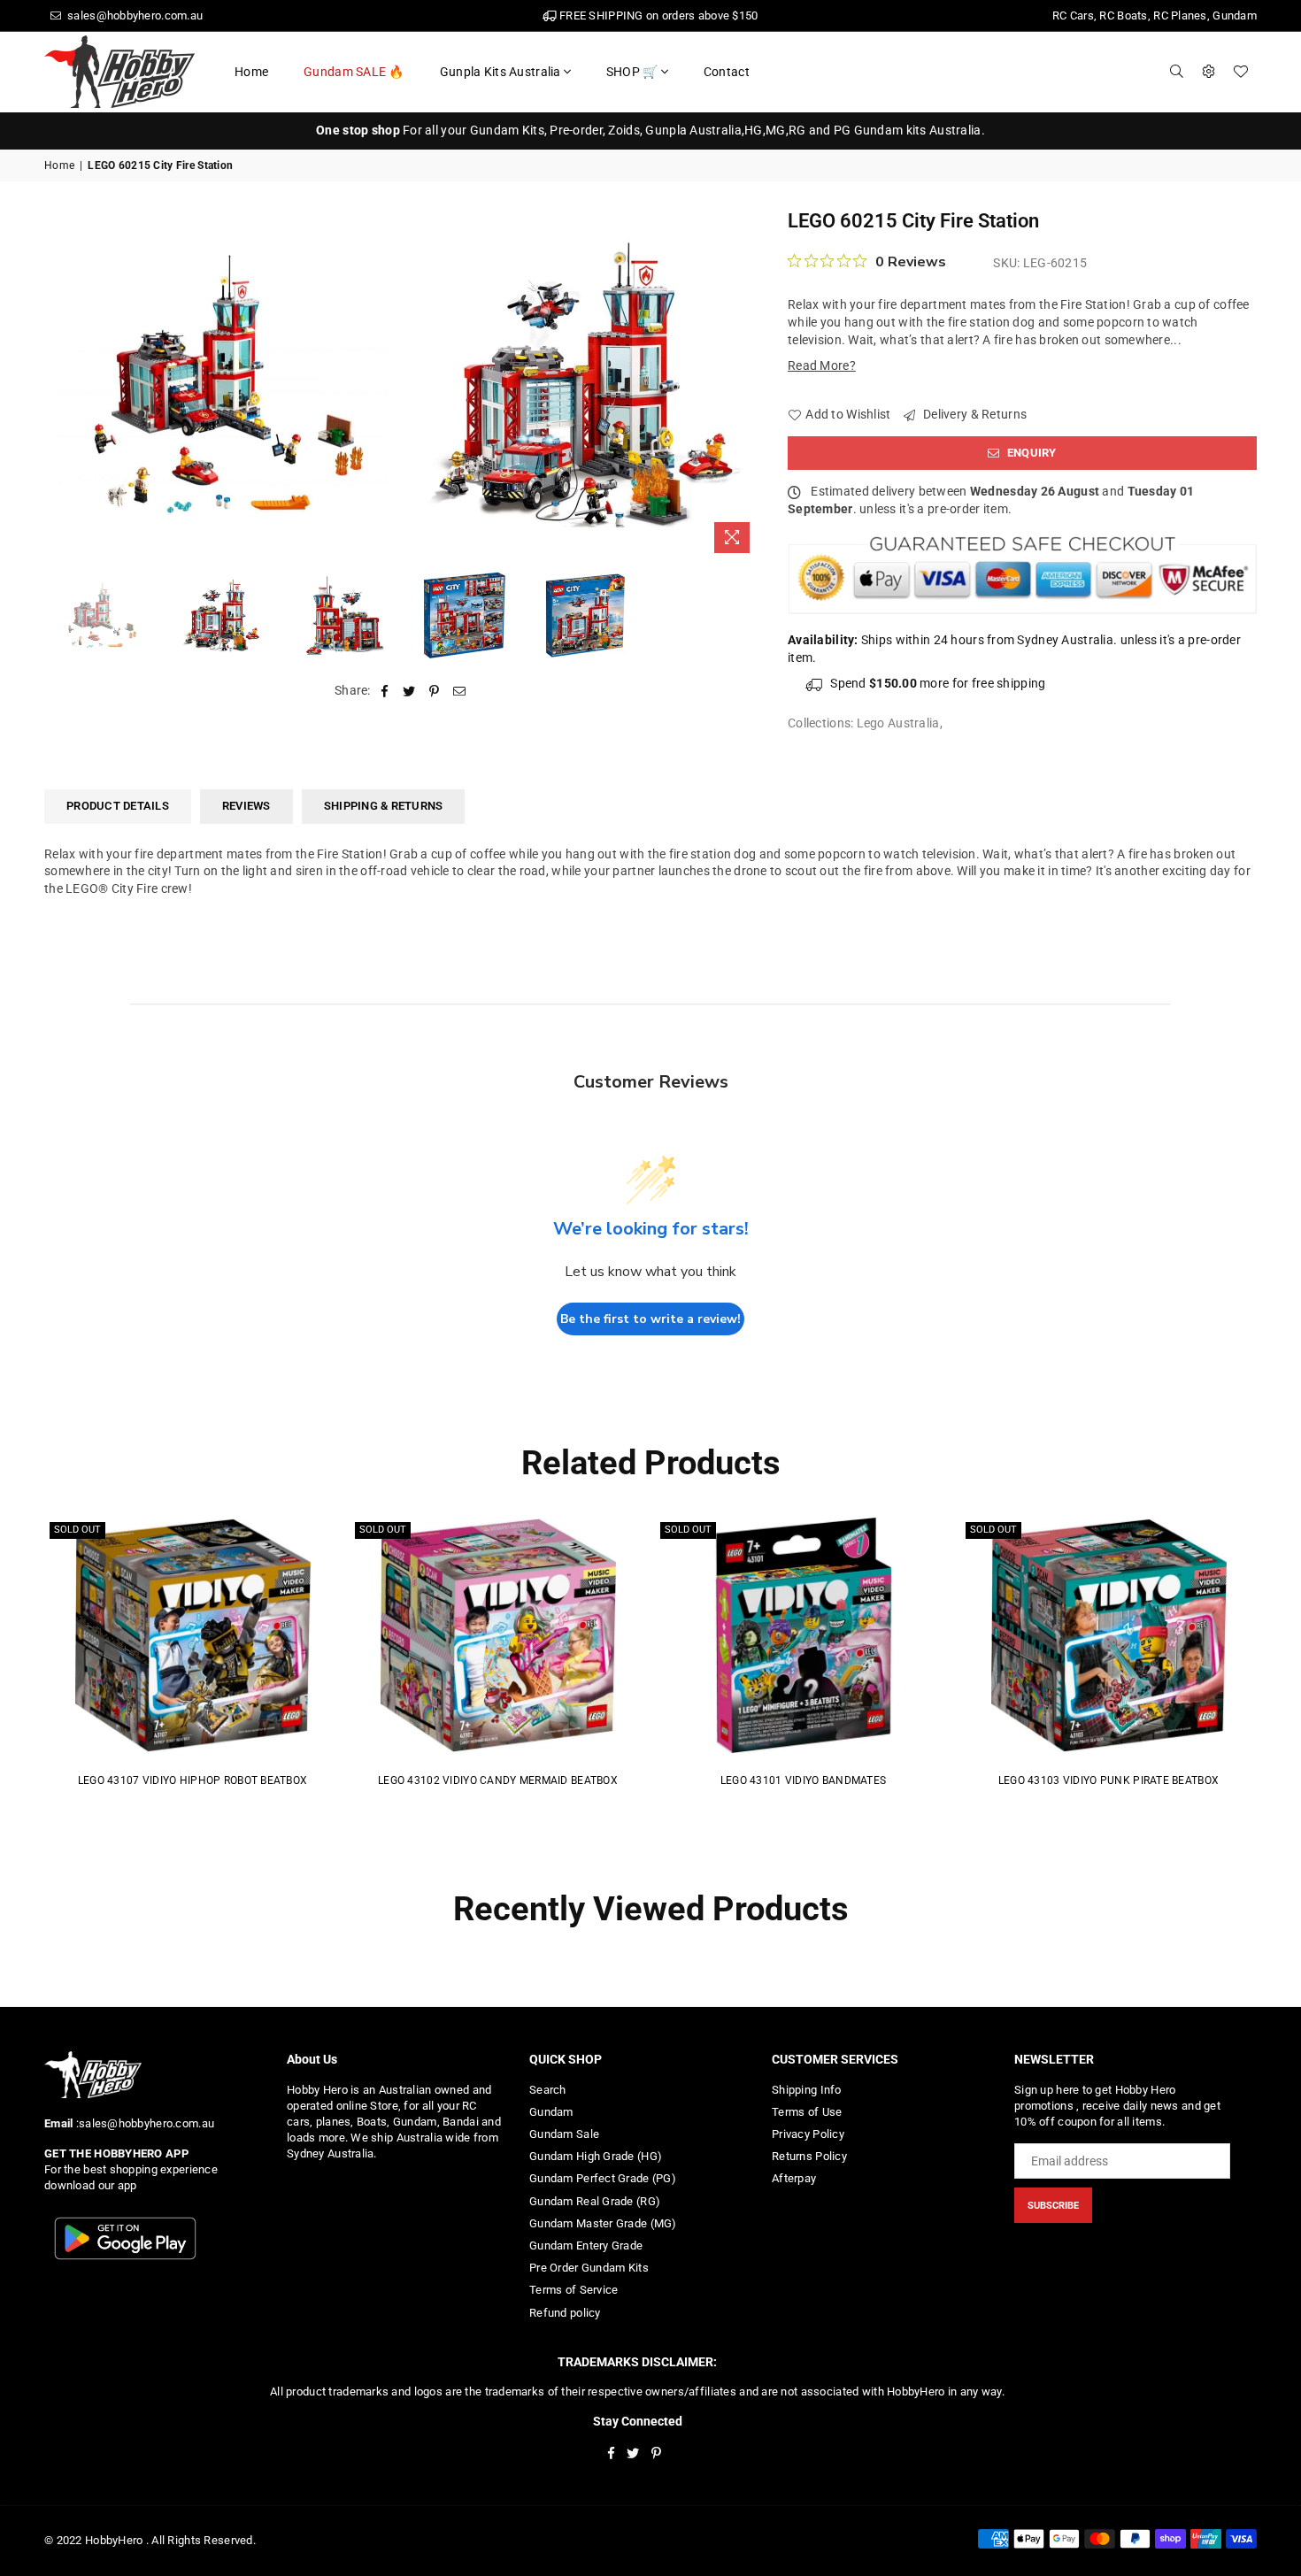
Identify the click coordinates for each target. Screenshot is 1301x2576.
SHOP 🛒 (632, 72)
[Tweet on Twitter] (409, 691)
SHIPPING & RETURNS (384, 806)
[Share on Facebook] (385, 691)
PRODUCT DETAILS (118, 806)
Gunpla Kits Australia (500, 72)
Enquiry (1031, 453)
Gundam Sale (564, 2134)
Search (548, 2090)
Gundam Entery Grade (586, 2245)
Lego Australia (898, 723)
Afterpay (794, 2178)
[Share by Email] (460, 691)
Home (251, 72)
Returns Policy (809, 2156)
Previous (60, 384)
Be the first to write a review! (650, 1319)
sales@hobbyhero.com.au (134, 15)
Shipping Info (807, 2090)
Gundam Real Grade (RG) (595, 2201)
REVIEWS (246, 806)
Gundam (551, 2112)
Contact (727, 72)
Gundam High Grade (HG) (596, 2156)
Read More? (822, 365)
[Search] (1177, 72)
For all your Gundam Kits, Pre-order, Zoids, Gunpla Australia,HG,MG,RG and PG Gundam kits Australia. (650, 130)
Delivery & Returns (974, 414)
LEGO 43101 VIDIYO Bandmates (804, 1780)
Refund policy (565, 2313)
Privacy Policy (808, 2134)
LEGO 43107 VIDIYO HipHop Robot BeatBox (193, 1780)
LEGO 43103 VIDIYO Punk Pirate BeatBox (1109, 1780)
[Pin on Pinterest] (435, 691)
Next (746, 384)
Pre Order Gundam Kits (589, 2268)
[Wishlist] (1241, 72)
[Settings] (1209, 72)
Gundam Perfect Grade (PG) (603, 2178)
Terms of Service (574, 2290)
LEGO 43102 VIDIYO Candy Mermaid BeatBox (498, 1780)
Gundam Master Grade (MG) (603, 2223)
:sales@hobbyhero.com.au (143, 2123)
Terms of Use (807, 2112)
